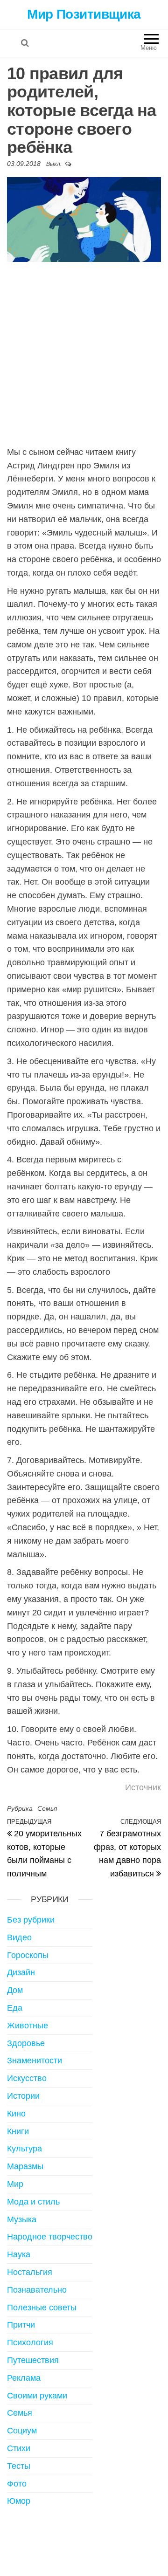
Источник (143, 1787)
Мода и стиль (33, 2202)
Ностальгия (30, 2272)
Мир (15, 2184)
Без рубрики (31, 1920)
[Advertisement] (84, 353)
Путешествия (33, 2360)
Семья (47, 1808)
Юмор (19, 2501)
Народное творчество (50, 2237)
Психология (30, 2342)
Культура (24, 2149)
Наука (19, 2254)
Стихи (19, 2448)
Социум (22, 2431)
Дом (15, 1990)
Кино (16, 2114)
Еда (15, 2008)
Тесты (19, 2466)
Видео (19, 1937)
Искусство (27, 2078)
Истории (23, 2096)
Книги (18, 2131)
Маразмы (25, 2166)
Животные (28, 2026)
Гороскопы (28, 1955)
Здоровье (26, 2043)
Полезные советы (42, 2308)
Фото (17, 2484)
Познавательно (37, 2290)
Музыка (22, 2219)
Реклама (24, 2378)
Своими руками (37, 2396)
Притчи (21, 2325)
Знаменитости (35, 2061)
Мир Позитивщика (84, 14)
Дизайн (21, 1972)
